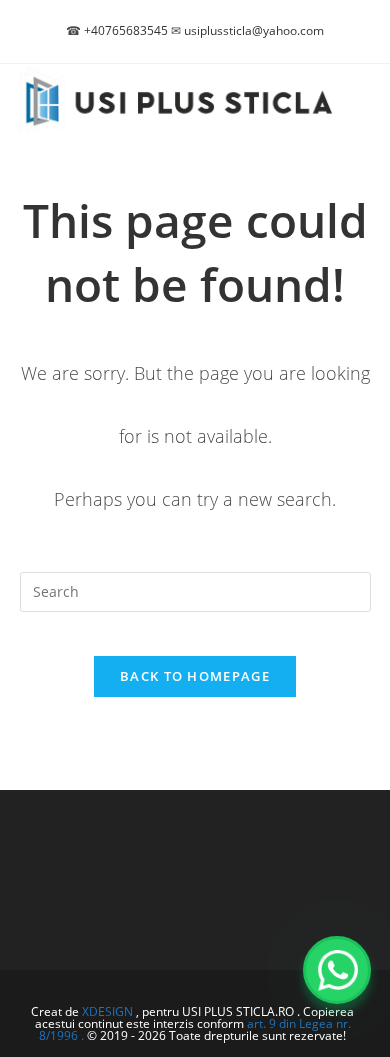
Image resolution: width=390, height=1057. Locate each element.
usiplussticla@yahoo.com (254, 30)
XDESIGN (107, 1011)
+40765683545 (126, 30)
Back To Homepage (195, 676)
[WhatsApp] (337, 970)
